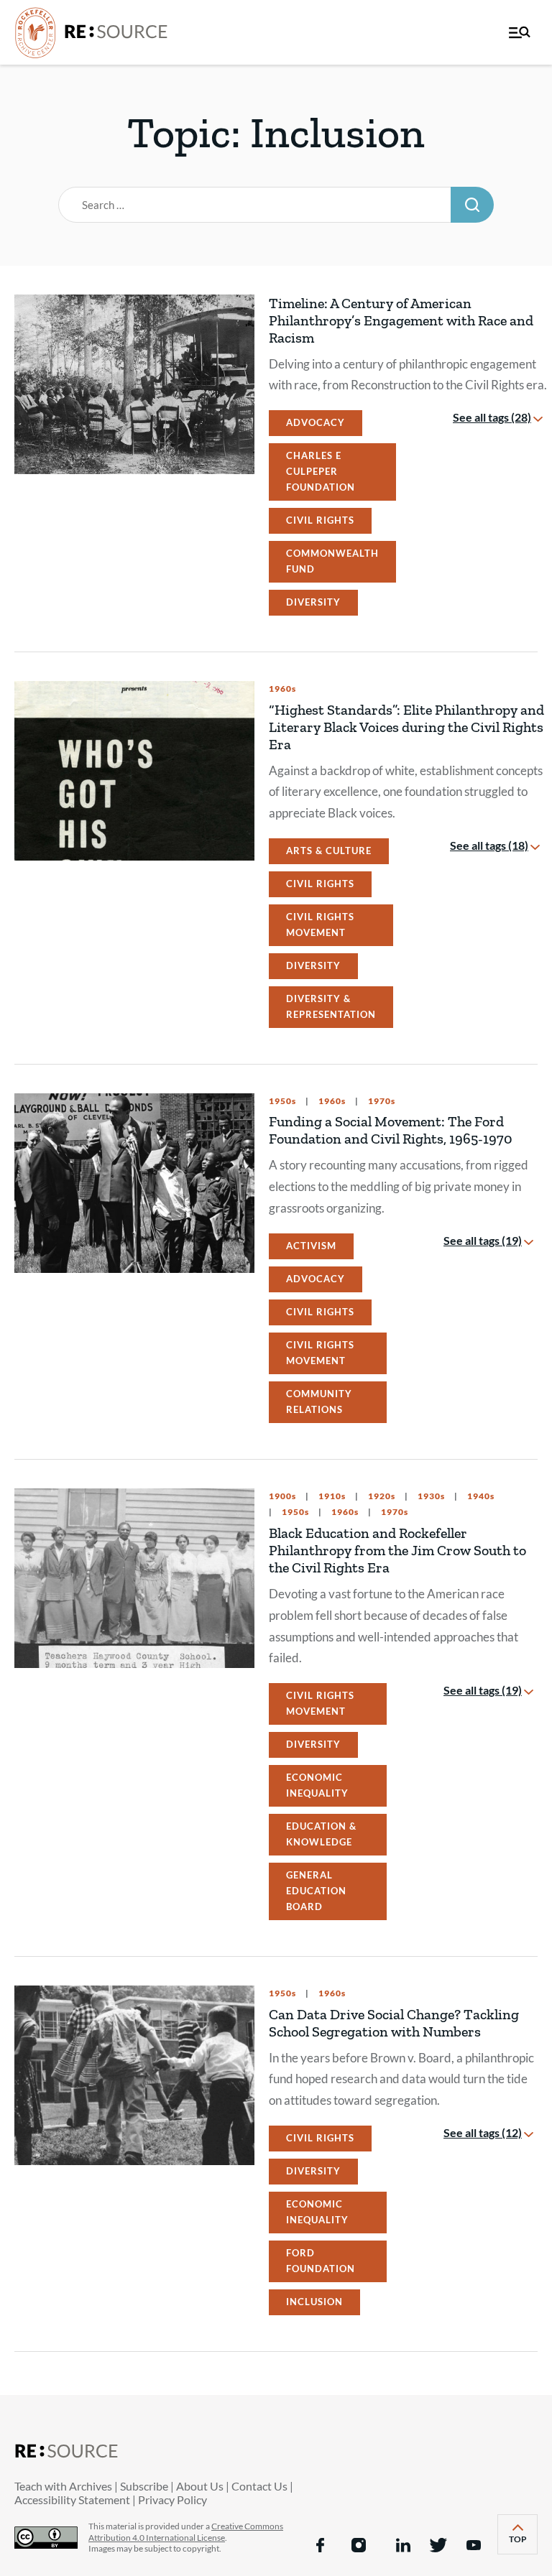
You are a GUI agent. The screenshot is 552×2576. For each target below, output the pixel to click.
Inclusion (314, 2302)
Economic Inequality (317, 1785)
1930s (430, 1496)
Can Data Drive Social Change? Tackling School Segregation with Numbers (394, 2023)
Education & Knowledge (321, 1834)
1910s (331, 1496)
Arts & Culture (329, 851)
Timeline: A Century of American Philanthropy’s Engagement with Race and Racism (401, 320)
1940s (480, 1496)
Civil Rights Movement (320, 925)
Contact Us (259, 2486)
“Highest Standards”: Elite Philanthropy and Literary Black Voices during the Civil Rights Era (406, 727)
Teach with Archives (63, 2486)
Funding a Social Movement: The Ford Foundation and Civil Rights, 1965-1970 (391, 1130)
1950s (282, 1101)
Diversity (313, 602)
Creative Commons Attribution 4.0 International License (186, 2532)
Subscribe (144, 2486)
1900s (282, 1496)
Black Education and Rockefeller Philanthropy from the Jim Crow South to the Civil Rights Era (397, 1550)
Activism (311, 1246)
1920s (381, 1496)
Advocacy (316, 422)
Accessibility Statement (72, 2499)
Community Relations (319, 1401)
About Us (200, 2486)
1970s (381, 1101)
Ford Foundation (321, 2261)
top (523, 2543)
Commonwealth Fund (332, 561)
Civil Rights (320, 520)
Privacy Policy (172, 2499)
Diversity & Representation (331, 1006)
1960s (282, 689)
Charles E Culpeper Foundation (321, 471)
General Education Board (316, 1891)
